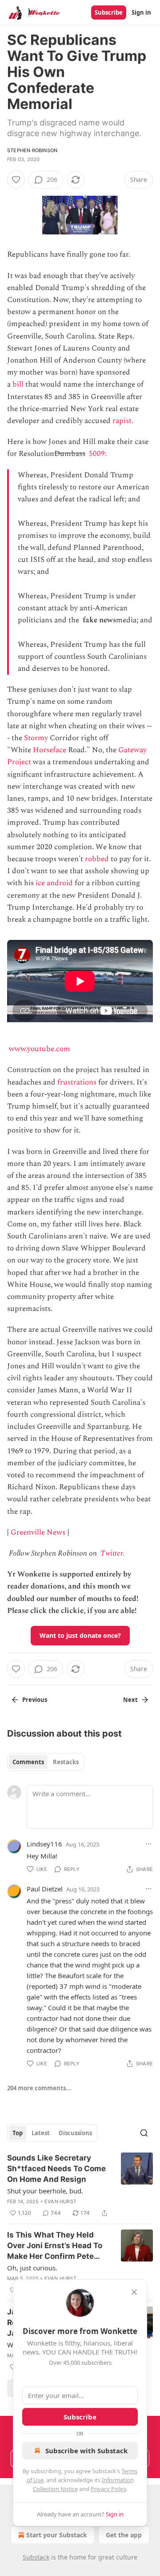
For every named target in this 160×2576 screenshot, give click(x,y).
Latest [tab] (41, 2133)
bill (18, 384)
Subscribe (109, 12)
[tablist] (46, 1762)
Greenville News (38, 1532)
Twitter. (112, 1553)
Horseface (50, 750)
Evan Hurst (60, 2201)
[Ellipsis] (148, 1844)
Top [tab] (18, 2133)
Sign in (141, 12)
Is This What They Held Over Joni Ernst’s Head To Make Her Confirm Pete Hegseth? (55, 2246)
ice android (54, 883)
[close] (134, 2292)
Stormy (36, 738)
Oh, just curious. (32, 2268)
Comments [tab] (28, 1762)
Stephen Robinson (32, 150)
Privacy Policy (108, 2489)
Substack (36, 2557)
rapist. (123, 421)
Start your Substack (57, 2535)
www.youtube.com (40, 1049)
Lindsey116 (44, 1844)
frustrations (77, 1082)
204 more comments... (39, 2088)
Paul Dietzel (45, 1889)
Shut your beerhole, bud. (45, 2191)
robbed (97, 859)
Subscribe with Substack (86, 2451)
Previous (35, 1700)
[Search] (144, 2133)
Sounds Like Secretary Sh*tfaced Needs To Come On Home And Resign (56, 2169)
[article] (80, 2185)
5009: (99, 454)
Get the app (124, 2535)
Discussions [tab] (75, 2133)
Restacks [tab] (66, 1762)
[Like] (16, 180)
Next (130, 1700)
